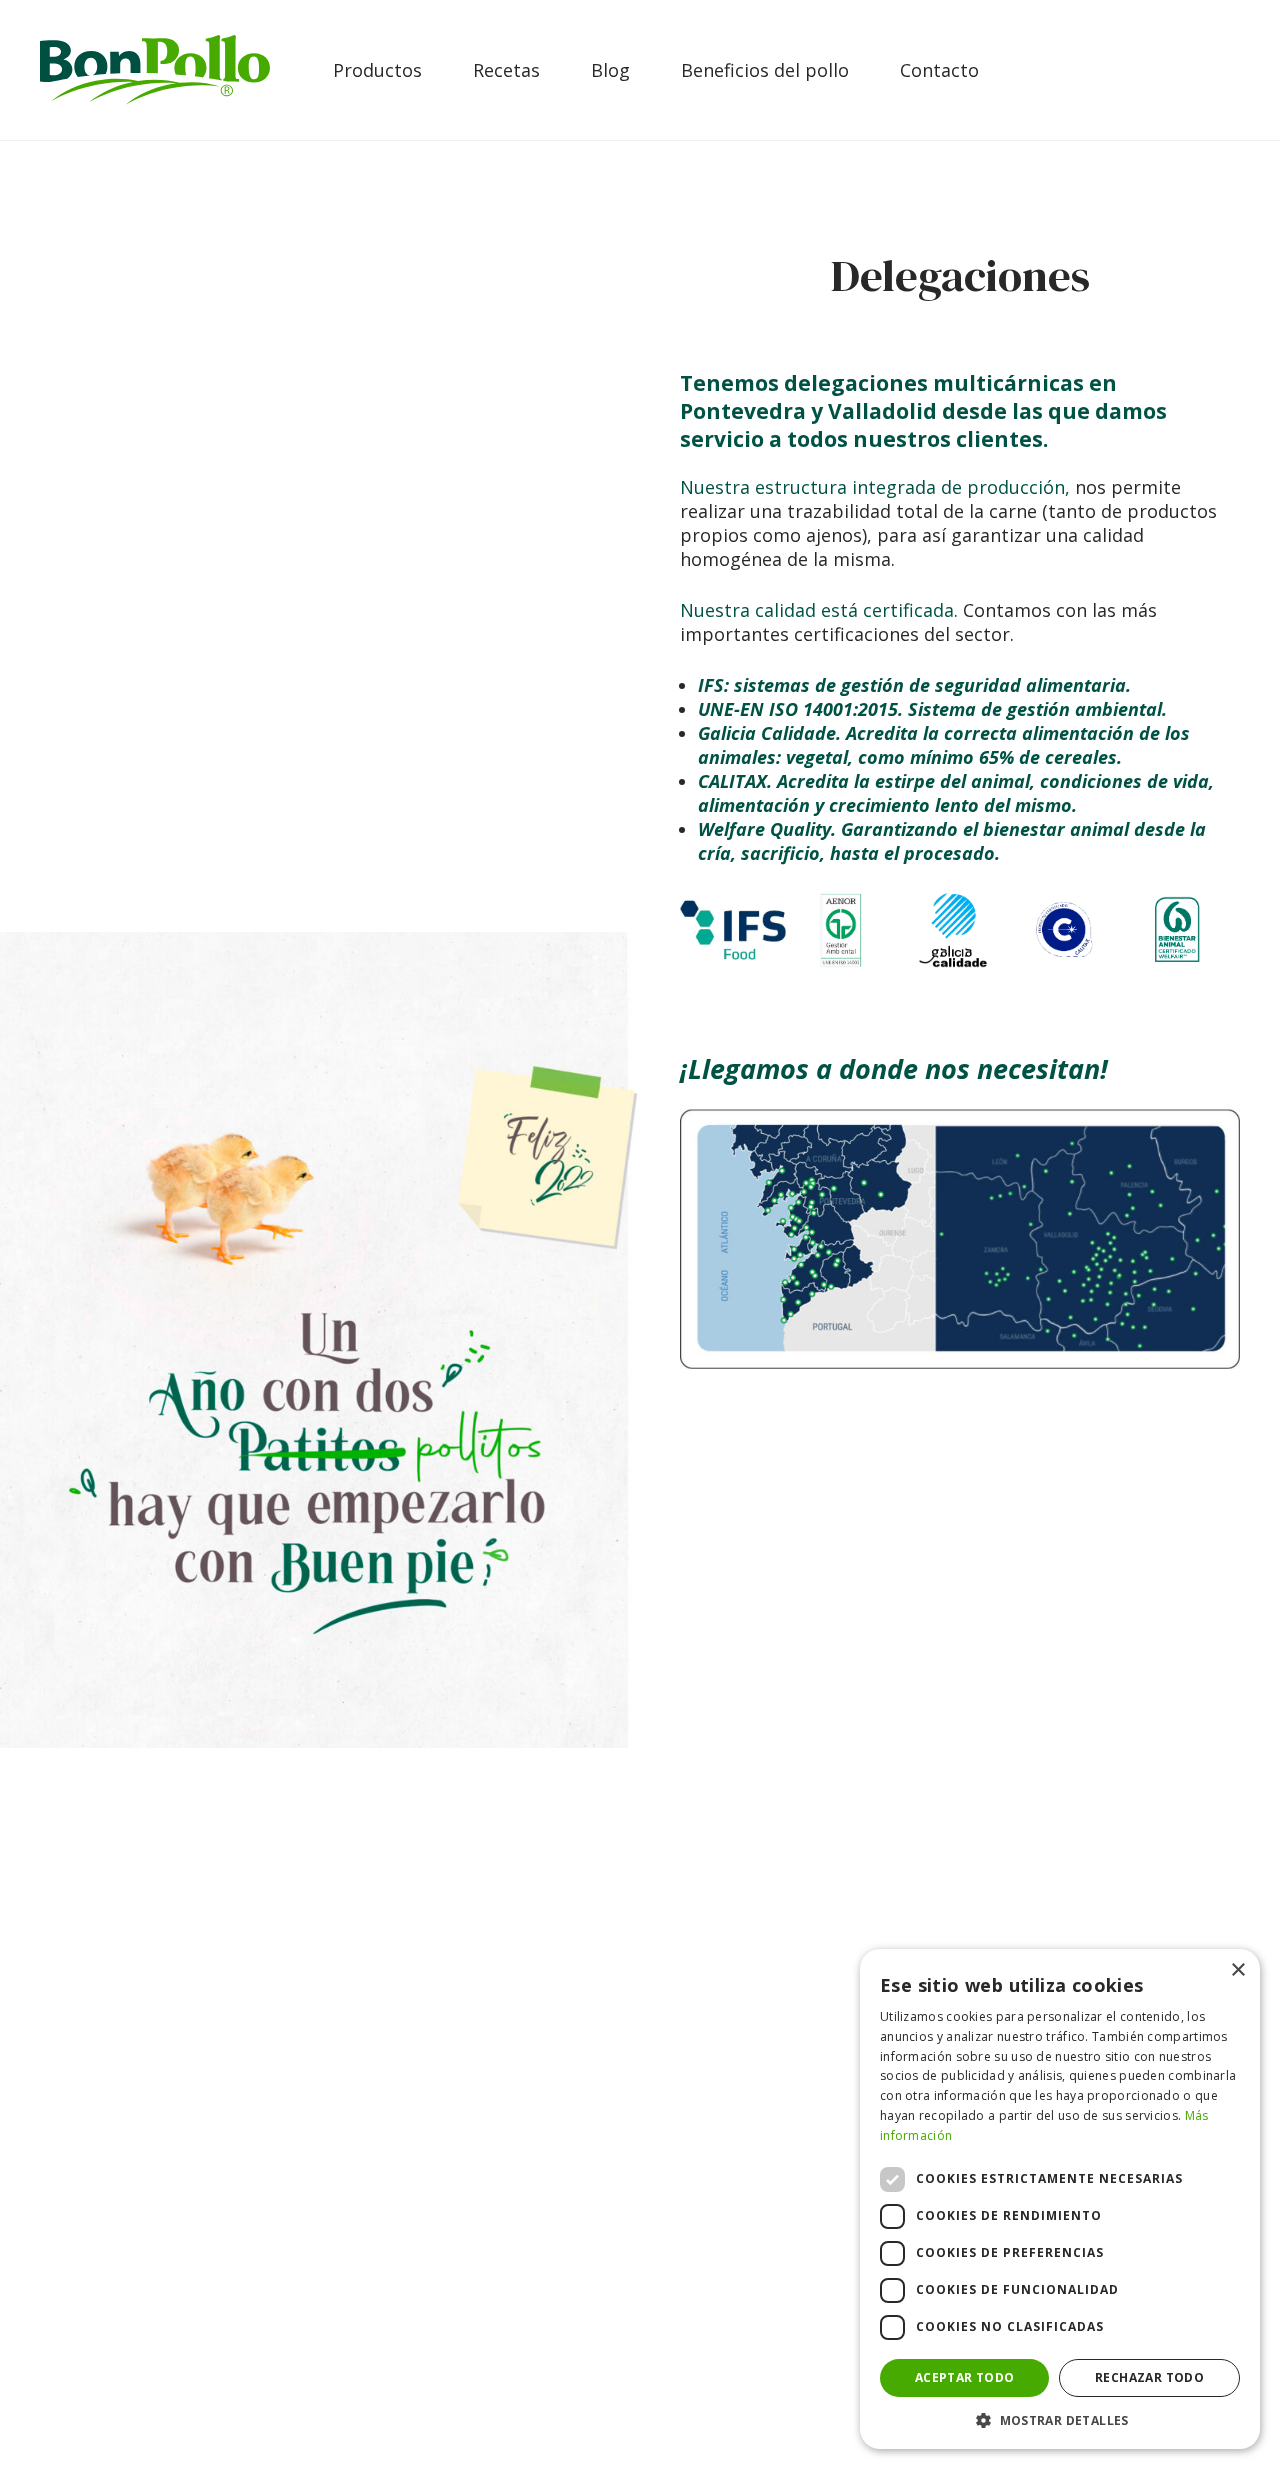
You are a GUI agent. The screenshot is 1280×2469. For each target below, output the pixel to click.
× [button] (1237, 1970)
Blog (610, 70)
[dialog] (1060, 2199)
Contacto (939, 70)
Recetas (506, 70)
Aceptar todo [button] (965, 2377)
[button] (1060, 2419)
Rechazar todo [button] (1149, 2377)
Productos (377, 70)
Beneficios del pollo (765, 70)
